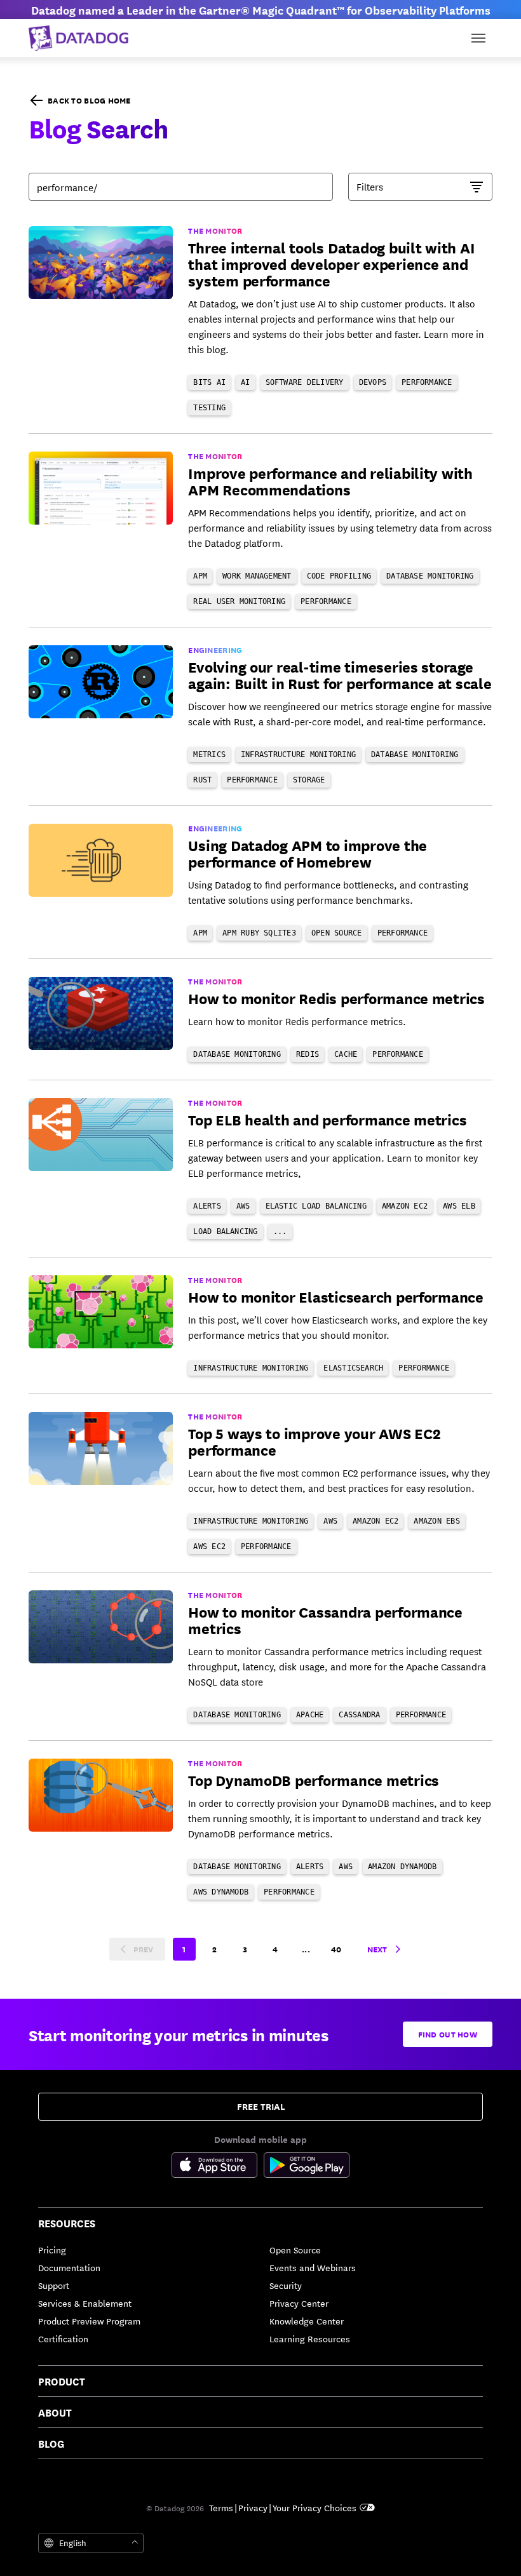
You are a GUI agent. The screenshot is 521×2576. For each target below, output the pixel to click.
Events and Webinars (313, 2267)
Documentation (69, 2267)
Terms (221, 2507)
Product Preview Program (89, 2321)
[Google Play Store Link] (307, 2167)
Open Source (295, 2250)
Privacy (253, 2507)
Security (286, 2285)
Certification (63, 2338)
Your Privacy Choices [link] (315, 2507)
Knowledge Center (307, 2321)
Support (54, 2285)
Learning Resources (310, 2338)
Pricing (52, 2250)
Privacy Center (299, 2303)
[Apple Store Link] (218, 2167)
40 (336, 1949)
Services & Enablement (85, 2303)
